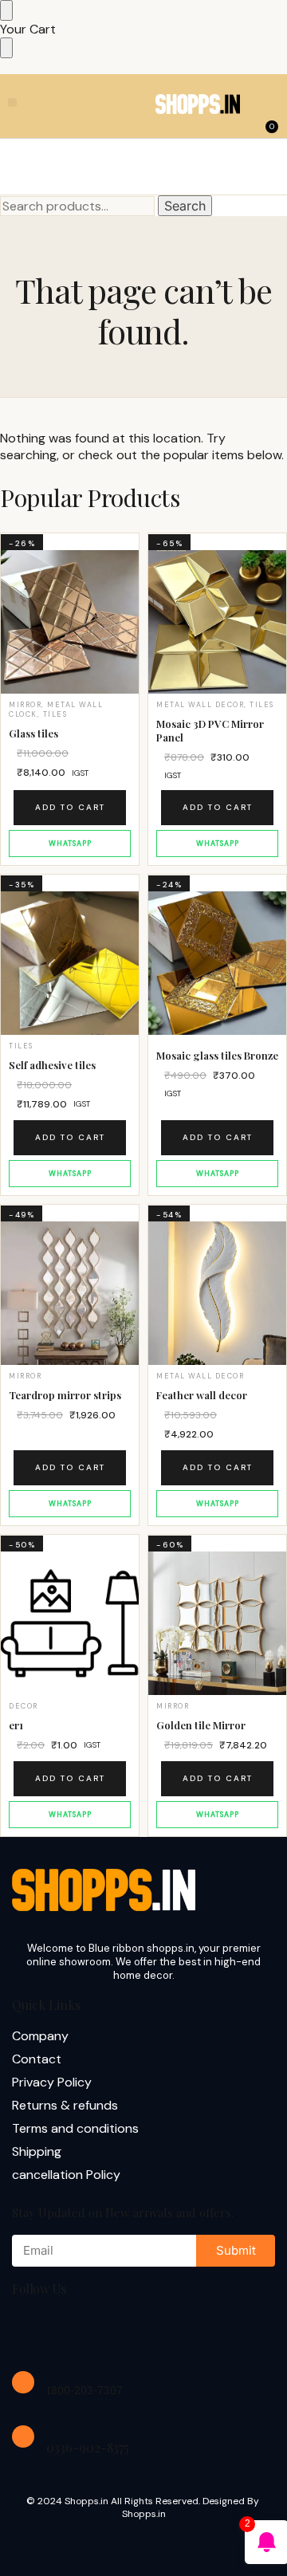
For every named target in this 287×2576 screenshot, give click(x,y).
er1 (16, 1725)
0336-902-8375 (88, 2447)
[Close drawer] (6, 48)
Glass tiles (33, 733)
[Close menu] (6, 10)
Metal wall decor (200, 705)
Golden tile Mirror (201, 1725)
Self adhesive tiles (52, 1065)
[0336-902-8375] (23, 2436)
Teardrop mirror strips (65, 1395)
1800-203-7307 (85, 2390)
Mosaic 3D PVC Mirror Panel (210, 731)
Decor (24, 1706)
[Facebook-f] (32, 2331)
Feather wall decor (202, 1395)
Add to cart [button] (70, 807)
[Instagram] (83, 2331)
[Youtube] (134, 2331)
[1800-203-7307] (23, 2382)
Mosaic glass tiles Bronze (217, 1056)
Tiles (55, 714)
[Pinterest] (185, 2331)
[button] (12, 102)
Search (185, 206)
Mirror (25, 705)
